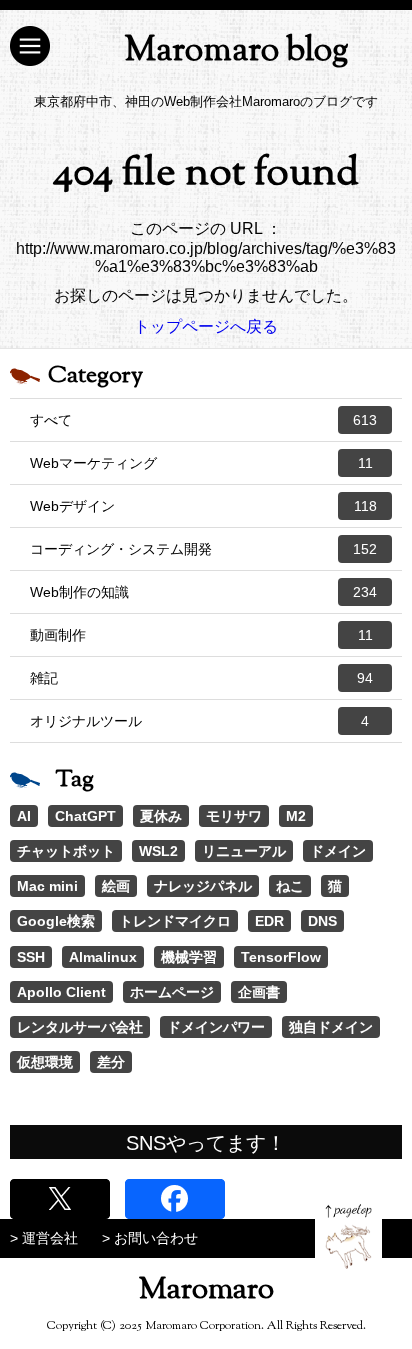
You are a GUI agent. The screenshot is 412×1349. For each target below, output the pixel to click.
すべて (203, 420)
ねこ (290, 886)
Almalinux (103, 957)
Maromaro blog (236, 51)
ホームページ (172, 992)
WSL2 (158, 851)
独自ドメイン (331, 1027)
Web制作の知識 (203, 592)
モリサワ (234, 816)
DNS (322, 921)
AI (24, 816)
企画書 (259, 992)
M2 (296, 816)
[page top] (348, 1236)
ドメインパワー (216, 1027)
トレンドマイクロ (175, 921)
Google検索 (56, 921)
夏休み (161, 816)
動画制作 (201, 635)
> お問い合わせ (150, 1238)
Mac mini (47, 886)
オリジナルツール (199, 721)
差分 (111, 1062)
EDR (269, 921)
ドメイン (338, 851)
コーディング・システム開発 (203, 549)
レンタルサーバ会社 (80, 1027)
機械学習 (189, 957)
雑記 (201, 678)
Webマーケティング (201, 463)
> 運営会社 (44, 1238)
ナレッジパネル (203, 886)
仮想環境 (45, 1062)
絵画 (116, 886)
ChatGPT (85, 816)
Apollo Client (61, 992)
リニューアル (244, 851)
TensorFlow (281, 957)
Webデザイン (203, 506)
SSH (31, 957)
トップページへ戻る (206, 326)
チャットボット (66, 851)
